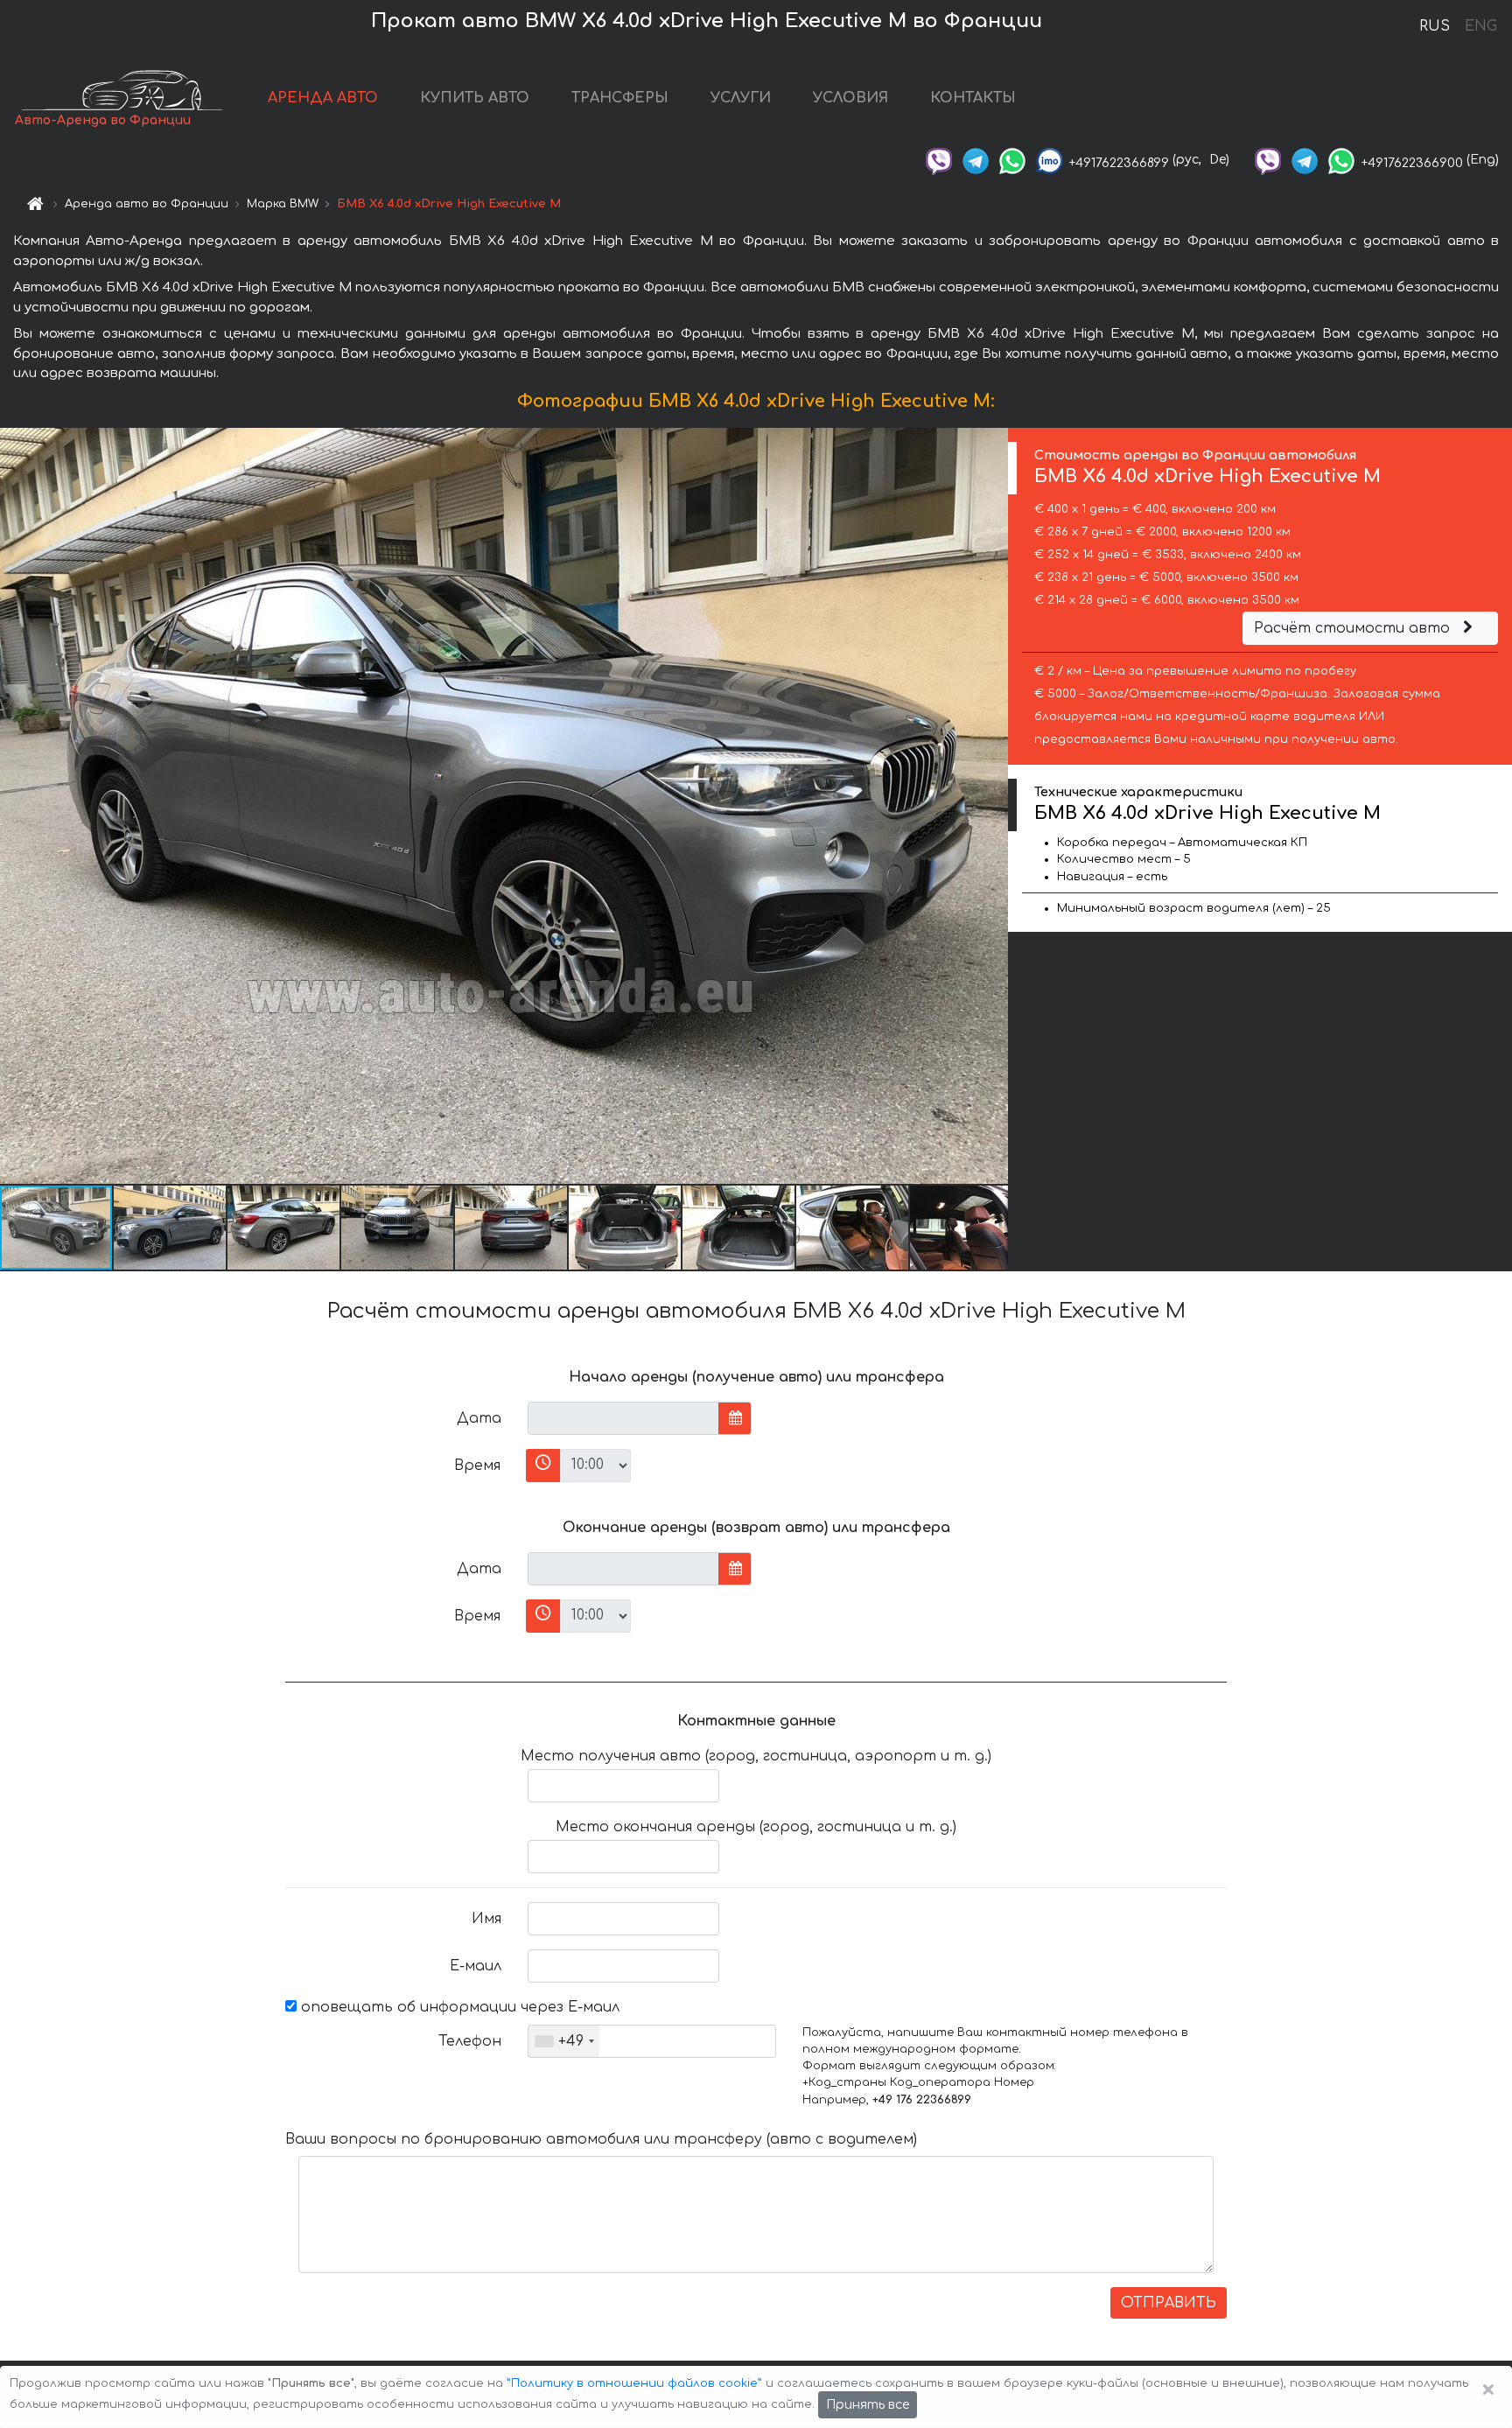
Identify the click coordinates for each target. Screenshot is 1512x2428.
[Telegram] (976, 160)
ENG (1480, 26)
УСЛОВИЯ (850, 98)
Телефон (470, 2041)
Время (477, 1466)
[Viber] (939, 160)
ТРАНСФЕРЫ (620, 98)
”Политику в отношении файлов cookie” (634, 2383)
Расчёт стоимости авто (1354, 628)
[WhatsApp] (1012, 160)
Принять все (868, 2405)
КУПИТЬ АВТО (475, 98)
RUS (1435, 26)
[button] (171, 1228)
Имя (486, 1919)
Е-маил (476, 1966)
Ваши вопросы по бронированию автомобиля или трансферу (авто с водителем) (601, 2139)
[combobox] (564, 2041)
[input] (623, 1418)
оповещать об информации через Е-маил (458, 2007)
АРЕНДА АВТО (323, 98)
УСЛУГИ (741, 98)
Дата (479, 1418)
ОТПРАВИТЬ (1169, 2303)
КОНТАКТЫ (973, 98)
